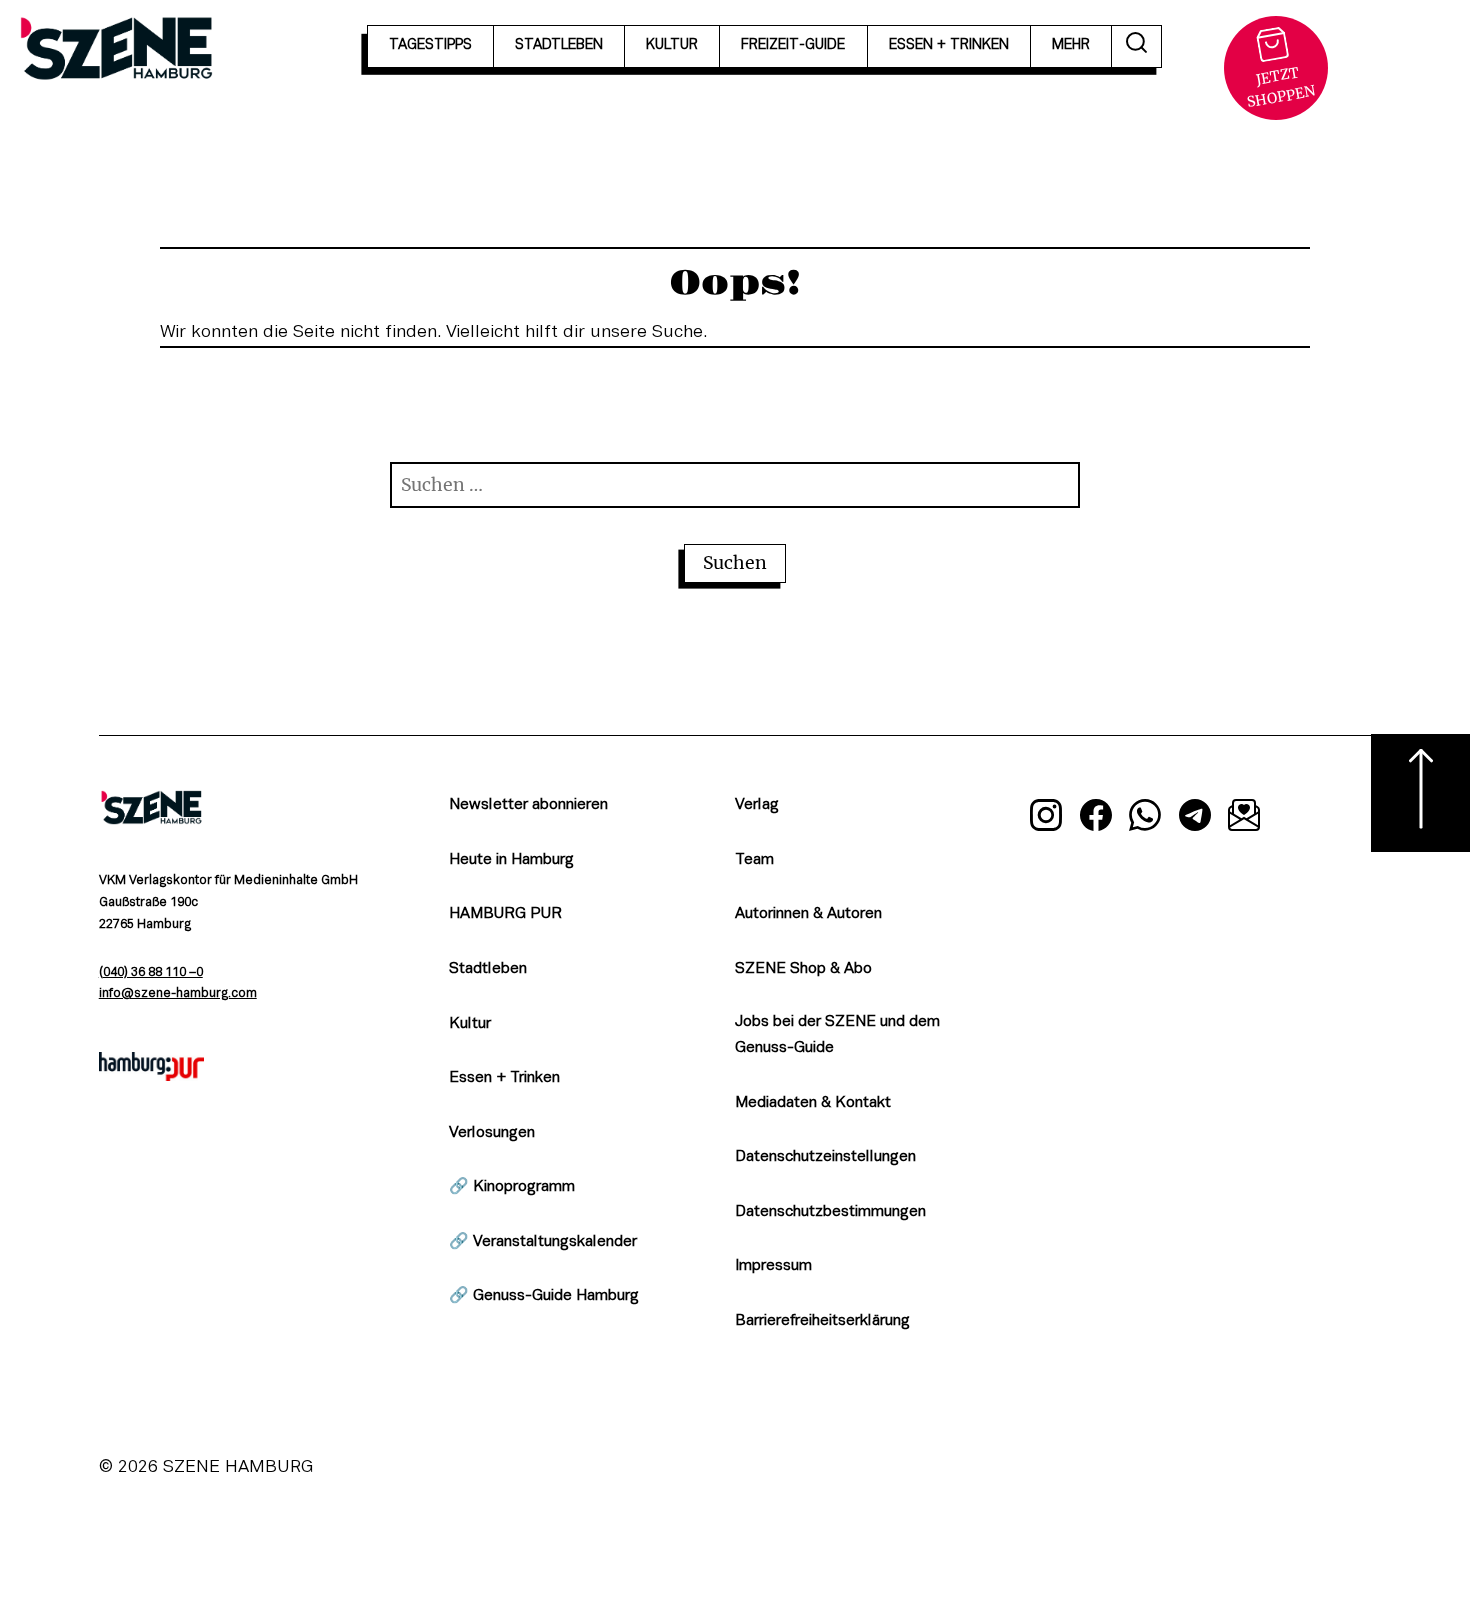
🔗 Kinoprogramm (512, 1187)
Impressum (773, 1266)
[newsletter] (1245, 819)
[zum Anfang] (1420, 793)
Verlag (757, 805)
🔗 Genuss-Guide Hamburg (544, 1296)
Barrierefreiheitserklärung (822, 1321)
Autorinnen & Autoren (808, 914)
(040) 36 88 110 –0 (151, 973)
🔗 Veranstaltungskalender (543, 1242)
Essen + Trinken (504, 1078)
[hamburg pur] (152, 1076)
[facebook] (1096, 819)
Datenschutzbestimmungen (830, 1212)
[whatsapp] (1146, 819)
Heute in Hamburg (511, 860)
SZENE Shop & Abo (803, 969)
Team (754, 860)
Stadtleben (488, 969)
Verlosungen (492, 1133)
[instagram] (1046, 819)
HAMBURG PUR (505, 914)
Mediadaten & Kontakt (813, 1103)
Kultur (470, 1024)
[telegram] (1195, 819)
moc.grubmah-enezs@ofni (178, 994)
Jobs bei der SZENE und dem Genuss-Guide (837, 1035)
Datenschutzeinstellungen (825, 1157)
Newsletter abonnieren (528, 805)
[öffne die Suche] (1137, 46)
